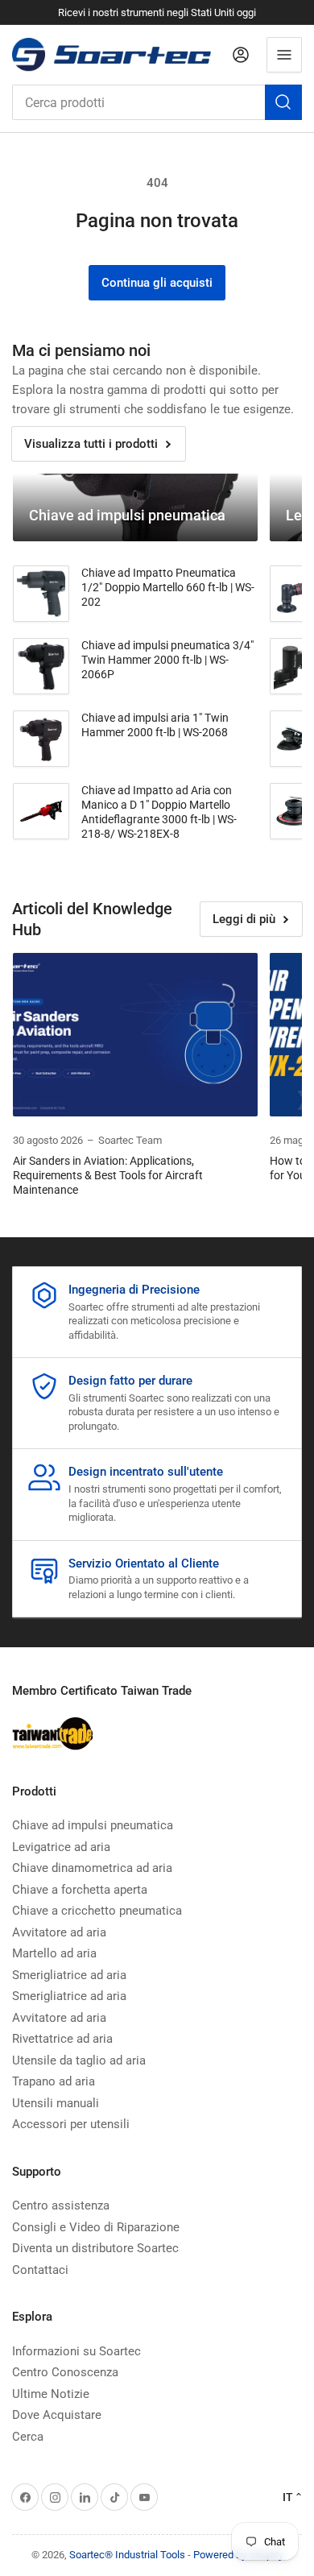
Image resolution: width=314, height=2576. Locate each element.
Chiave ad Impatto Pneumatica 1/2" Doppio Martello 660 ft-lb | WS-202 (168, 587)
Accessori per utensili (71, 2124)
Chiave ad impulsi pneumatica (93, 1825)
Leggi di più (244, 919)
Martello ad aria (54, 1953)
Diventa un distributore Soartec (95, 2248)
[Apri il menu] (284, 55)
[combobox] (157, 102)
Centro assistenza (61, 2205)
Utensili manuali (56, 2103)
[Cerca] (283, 102)
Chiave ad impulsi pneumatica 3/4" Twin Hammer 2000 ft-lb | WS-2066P (167, 660)
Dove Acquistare (57, 2415)
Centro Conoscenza (65, 2372)
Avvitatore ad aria (59, 1932)
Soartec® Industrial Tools (127, 2555)
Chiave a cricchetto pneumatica (97, 1911)
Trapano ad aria (54, 2081)
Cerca (28, 2437)
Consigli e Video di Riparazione (96, 2227)
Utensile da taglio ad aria (79, 2060)
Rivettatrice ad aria (62, 2039)
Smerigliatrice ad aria (69, 1975)
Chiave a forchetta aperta (80, 1890)
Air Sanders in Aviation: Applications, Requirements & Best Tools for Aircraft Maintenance (108, 1175)
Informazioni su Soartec (76, 2351)
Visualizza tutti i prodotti (91, 444)
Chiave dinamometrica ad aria (92, 1868)
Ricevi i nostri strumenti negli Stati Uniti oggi (157, 12)
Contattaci (40, 2270)
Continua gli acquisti (157, 283)
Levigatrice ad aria (61, 1847)
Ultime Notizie (51, 2394)
